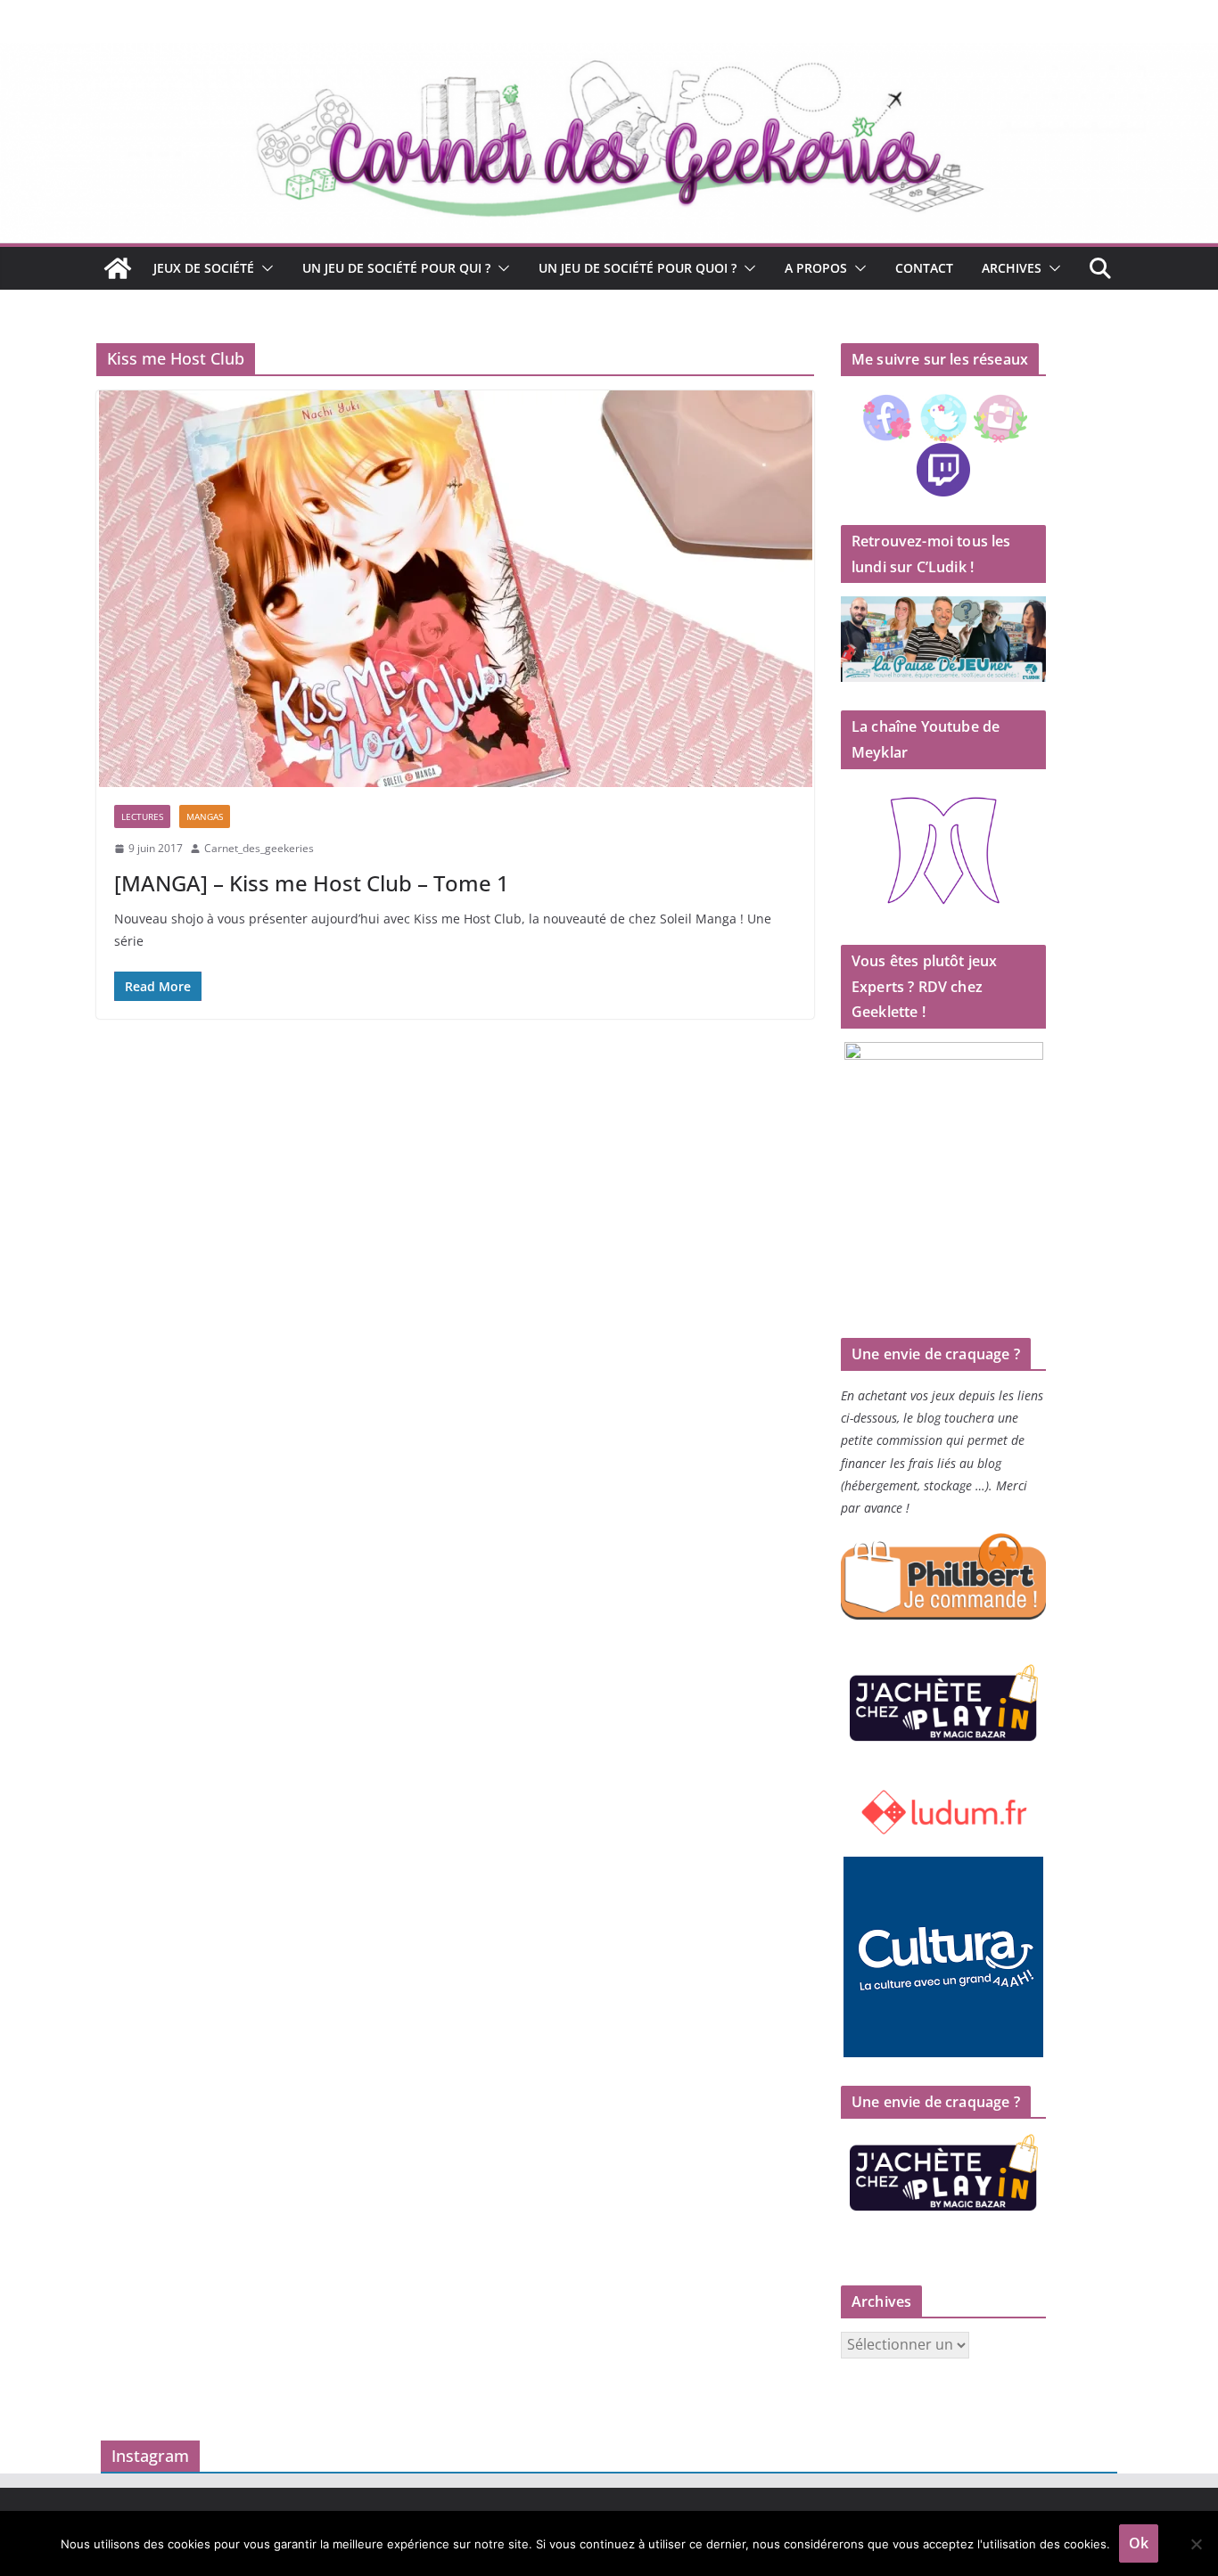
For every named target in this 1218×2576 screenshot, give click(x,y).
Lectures (142, 816)
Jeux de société (204, 268)
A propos (816, 268)
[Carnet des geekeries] (609, 55)
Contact (924, 268)
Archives (1012, 268)
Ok (1139, 2543)
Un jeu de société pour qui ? (396, 268)
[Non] (1196, 2544)
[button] (264, 268)
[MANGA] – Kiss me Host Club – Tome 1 (312, 883)
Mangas (205, 816)
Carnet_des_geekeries (259, 848)
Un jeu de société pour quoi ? (638, 268)
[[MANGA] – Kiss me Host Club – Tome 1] (455, 589)
